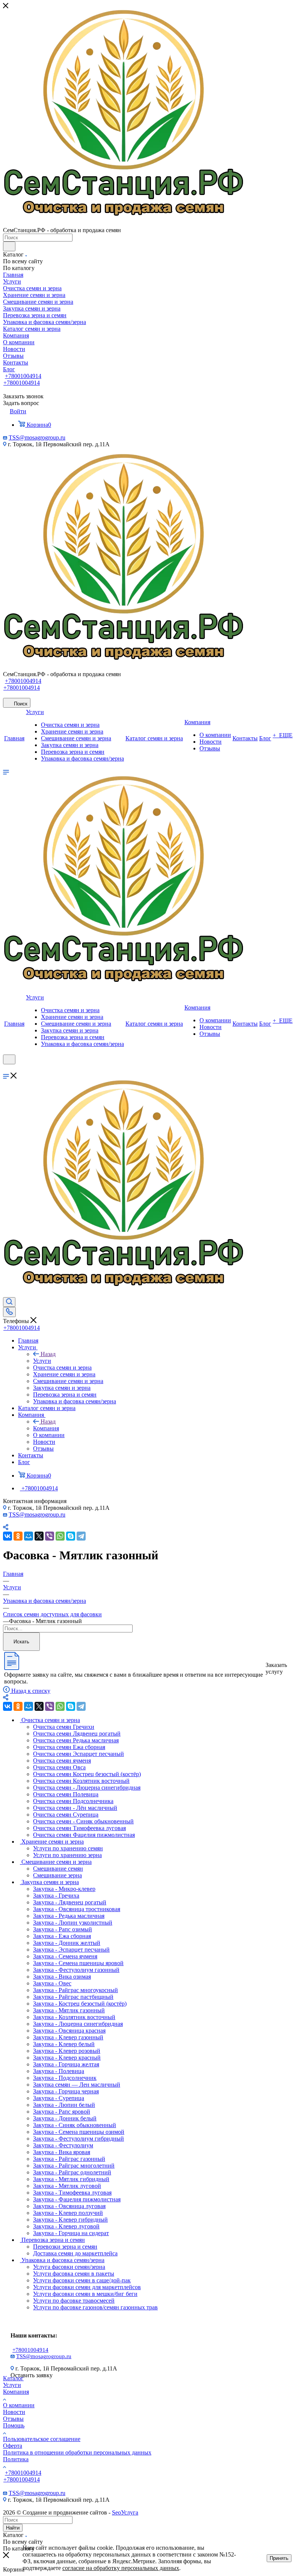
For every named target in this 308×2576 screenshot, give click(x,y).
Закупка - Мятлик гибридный (71, 2179)
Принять (279, 2558)
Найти (13, 2528)
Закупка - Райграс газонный (69, 2159)
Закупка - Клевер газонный (68, 2037)
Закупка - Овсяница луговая (69, 2206)
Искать (21, 1642)
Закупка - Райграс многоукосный (75, 1990)
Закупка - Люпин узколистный (73, 1923)
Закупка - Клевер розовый (67, 2051)
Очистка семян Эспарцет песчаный (79, 1754)
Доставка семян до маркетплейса (75, 2253)
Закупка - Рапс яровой (62, 2112)
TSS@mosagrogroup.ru (37, 437)
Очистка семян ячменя (62, 1761)
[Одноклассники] (18, 1536)
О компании (19, 2405)
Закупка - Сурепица (59, 2098)
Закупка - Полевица (59, 2071)
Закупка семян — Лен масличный (77, 2085)
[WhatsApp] (60, 1536)
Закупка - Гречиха (56, 1896)
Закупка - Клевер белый (64, 2044)
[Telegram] (81, 1536)
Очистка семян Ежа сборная (69, 1747)
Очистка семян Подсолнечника (73, 1801)
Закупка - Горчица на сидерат (71, 2233)
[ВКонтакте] (8, 1536)
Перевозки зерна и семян (65, 2247)
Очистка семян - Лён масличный (75, 1808)
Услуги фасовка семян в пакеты (74, 2274)
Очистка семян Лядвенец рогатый (77, 1734)
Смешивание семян (58, 1869)
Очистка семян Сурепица (66, 1815)
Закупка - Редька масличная (69, 1916)
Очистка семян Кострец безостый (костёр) (87, 1774)
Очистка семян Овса (59, 1767)
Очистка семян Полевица (66, 1794)
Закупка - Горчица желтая (66, 2064)
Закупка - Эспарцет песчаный (71, 1950)
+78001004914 (23, 376)
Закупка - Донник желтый (67, 1943)
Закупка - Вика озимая (62, 1977)
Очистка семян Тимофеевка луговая (79, 1828)
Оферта (13, 2446)
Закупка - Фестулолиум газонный (76, 1970)
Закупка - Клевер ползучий (68, 2213)
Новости (14, 2412)
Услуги (42, 1361)
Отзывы (13, 2419)
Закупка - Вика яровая (62, 2152)
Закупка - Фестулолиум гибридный (79, 2139)
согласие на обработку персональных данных (121, 2568)
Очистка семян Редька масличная (76, 1740)
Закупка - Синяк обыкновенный (75, 2125)
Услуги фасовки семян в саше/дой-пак (82, 2280)
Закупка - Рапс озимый (63, 1929)
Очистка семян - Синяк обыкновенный (83, 1821)
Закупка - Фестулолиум (63, 2145)
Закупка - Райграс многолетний (74, 2166)
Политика (16, 2459)
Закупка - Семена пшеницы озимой (79, 2132)
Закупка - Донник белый (65, 2118)
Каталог (13, 2378)
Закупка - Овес (52, 1983)
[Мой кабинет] (6, 1069)
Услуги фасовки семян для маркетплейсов (87, 2287)
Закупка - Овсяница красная (69, 2031)
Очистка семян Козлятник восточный (81, 1781)
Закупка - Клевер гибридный (70, 2220)
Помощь (14, 2425)
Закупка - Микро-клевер (64, 1889)
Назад (48, 1354)
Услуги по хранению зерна (67, 1855)
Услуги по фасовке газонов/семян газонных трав (95, 2307)
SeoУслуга (125, 2512)
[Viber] (50, 1536)
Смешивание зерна (57, 1875)
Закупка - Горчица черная (66, 2091)
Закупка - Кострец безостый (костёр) (80, 2004)
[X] (39, 1536)
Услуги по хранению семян (68, 1848)
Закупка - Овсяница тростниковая (77, 1909)
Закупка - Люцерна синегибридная (78, 2024)
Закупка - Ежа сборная (62, 1936)
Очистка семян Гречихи (64, 1727)
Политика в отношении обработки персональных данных (77, 2452)
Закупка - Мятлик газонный (69, 2010)
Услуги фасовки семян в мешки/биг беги (85, 2294)
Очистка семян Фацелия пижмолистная (84, 1835)
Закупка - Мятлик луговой (67, 2186)
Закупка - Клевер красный (67, 2058)
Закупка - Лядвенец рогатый (70, 1902)
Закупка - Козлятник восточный (74, 2017)
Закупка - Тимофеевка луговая (72, 2193)
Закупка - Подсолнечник (65, 2078)
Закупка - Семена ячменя (65, 1956)
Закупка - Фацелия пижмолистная (77, 2199)
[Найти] (9, 246)
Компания (46, 1428)
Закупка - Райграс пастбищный (73, 1997)
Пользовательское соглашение (42, 2439)
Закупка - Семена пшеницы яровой (78, 1963)
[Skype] (71, 1536)
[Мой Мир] (29, 1536)
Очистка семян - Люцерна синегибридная (87, 1788)
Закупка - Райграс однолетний (72, 2172)
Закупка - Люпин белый (64, 2105)
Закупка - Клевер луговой (66, 2226)
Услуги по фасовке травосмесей (74, 2301)
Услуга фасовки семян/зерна (69, 2267)
